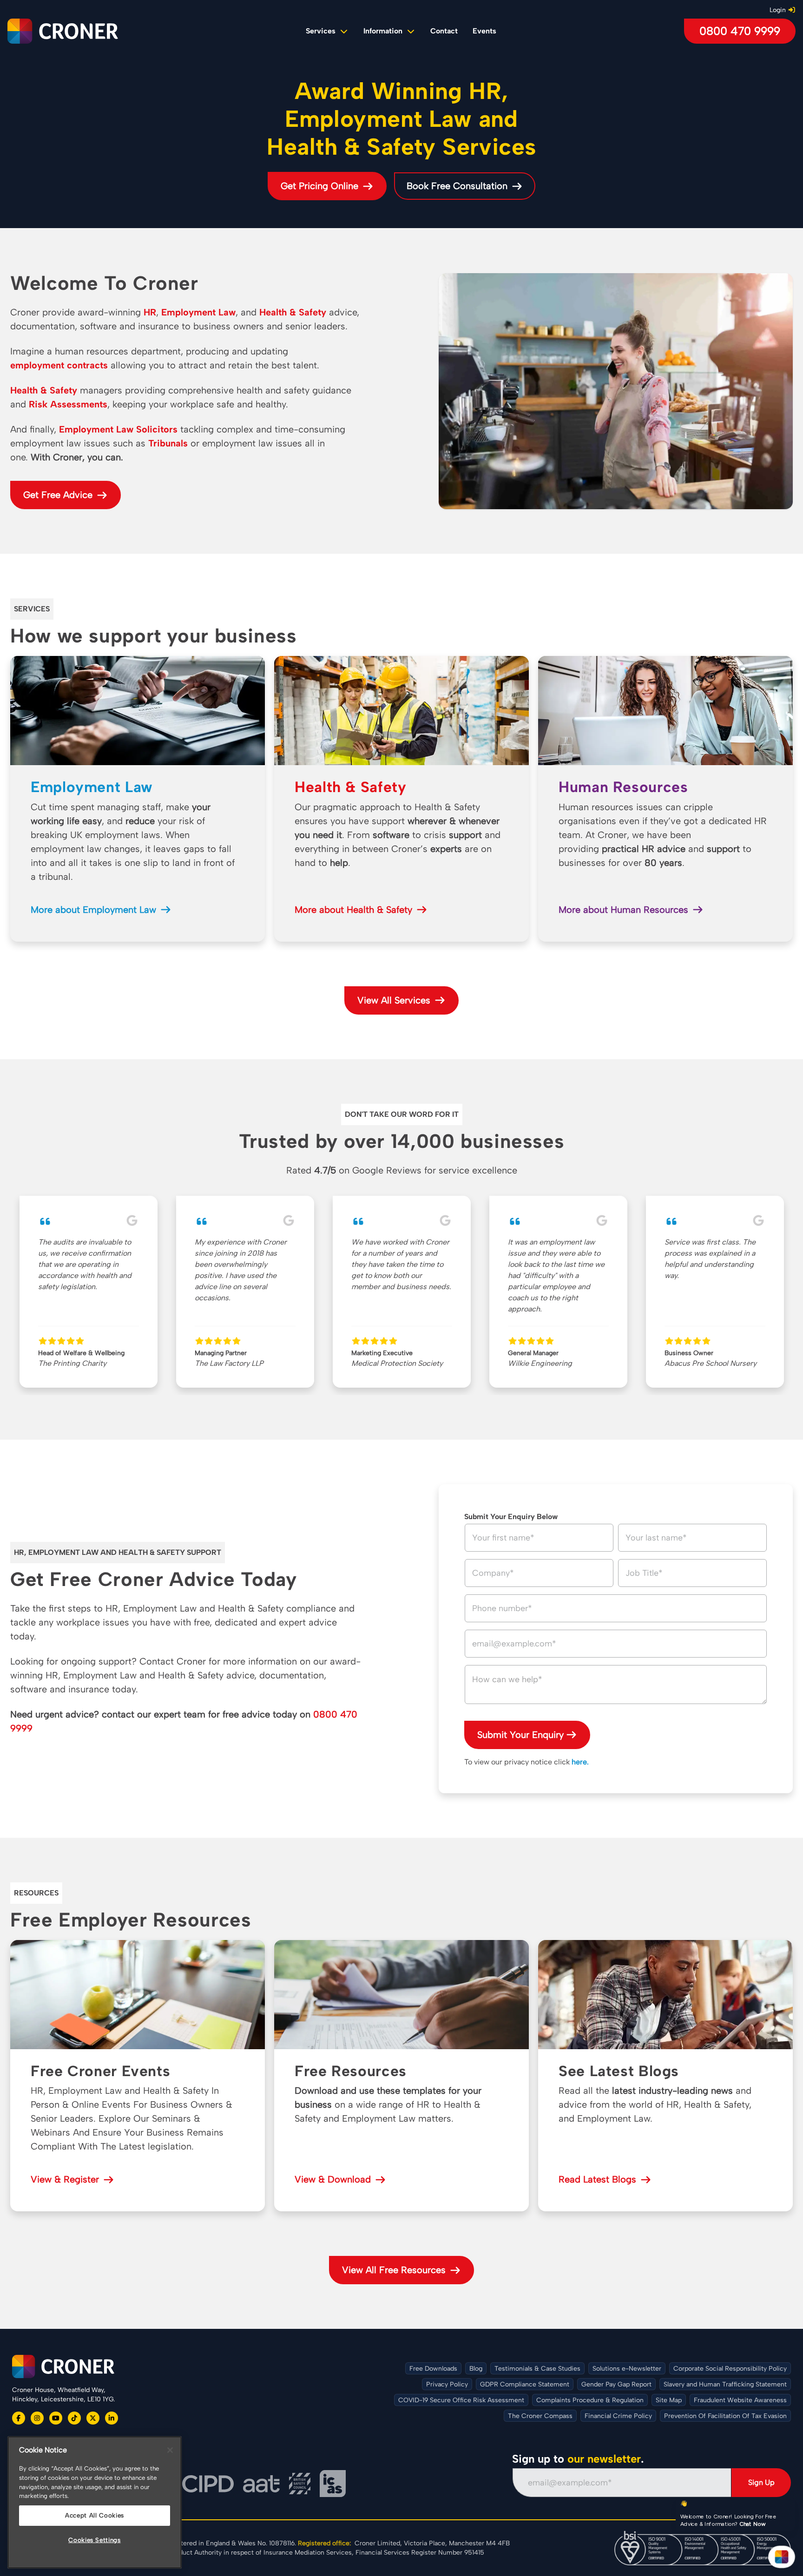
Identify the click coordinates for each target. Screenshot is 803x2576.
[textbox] (616, 1685)
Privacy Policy (447, 2384)
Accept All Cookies (95, 2515)
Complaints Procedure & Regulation (590, 2400)
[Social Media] (19, 2418)
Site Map (669, 2400)
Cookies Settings (95, 2540)
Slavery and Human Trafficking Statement (725, 2384)
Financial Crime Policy (618, 2416)
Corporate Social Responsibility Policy (730, 2369)
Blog (476, 2369)
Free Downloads (433, 2369)
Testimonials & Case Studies (537, 2369)
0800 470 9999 (740, 31)
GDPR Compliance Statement (525, 2384)
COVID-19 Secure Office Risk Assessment (461, 2400)
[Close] (170, 2450)
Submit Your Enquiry (520, 1735)
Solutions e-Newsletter (627, 2369)
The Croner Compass (540, 2416)
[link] (444, 31)
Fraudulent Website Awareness (740, 2400)
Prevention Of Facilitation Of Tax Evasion (725, 2416)
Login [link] (778, 10)
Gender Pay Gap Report (616, 2384)
